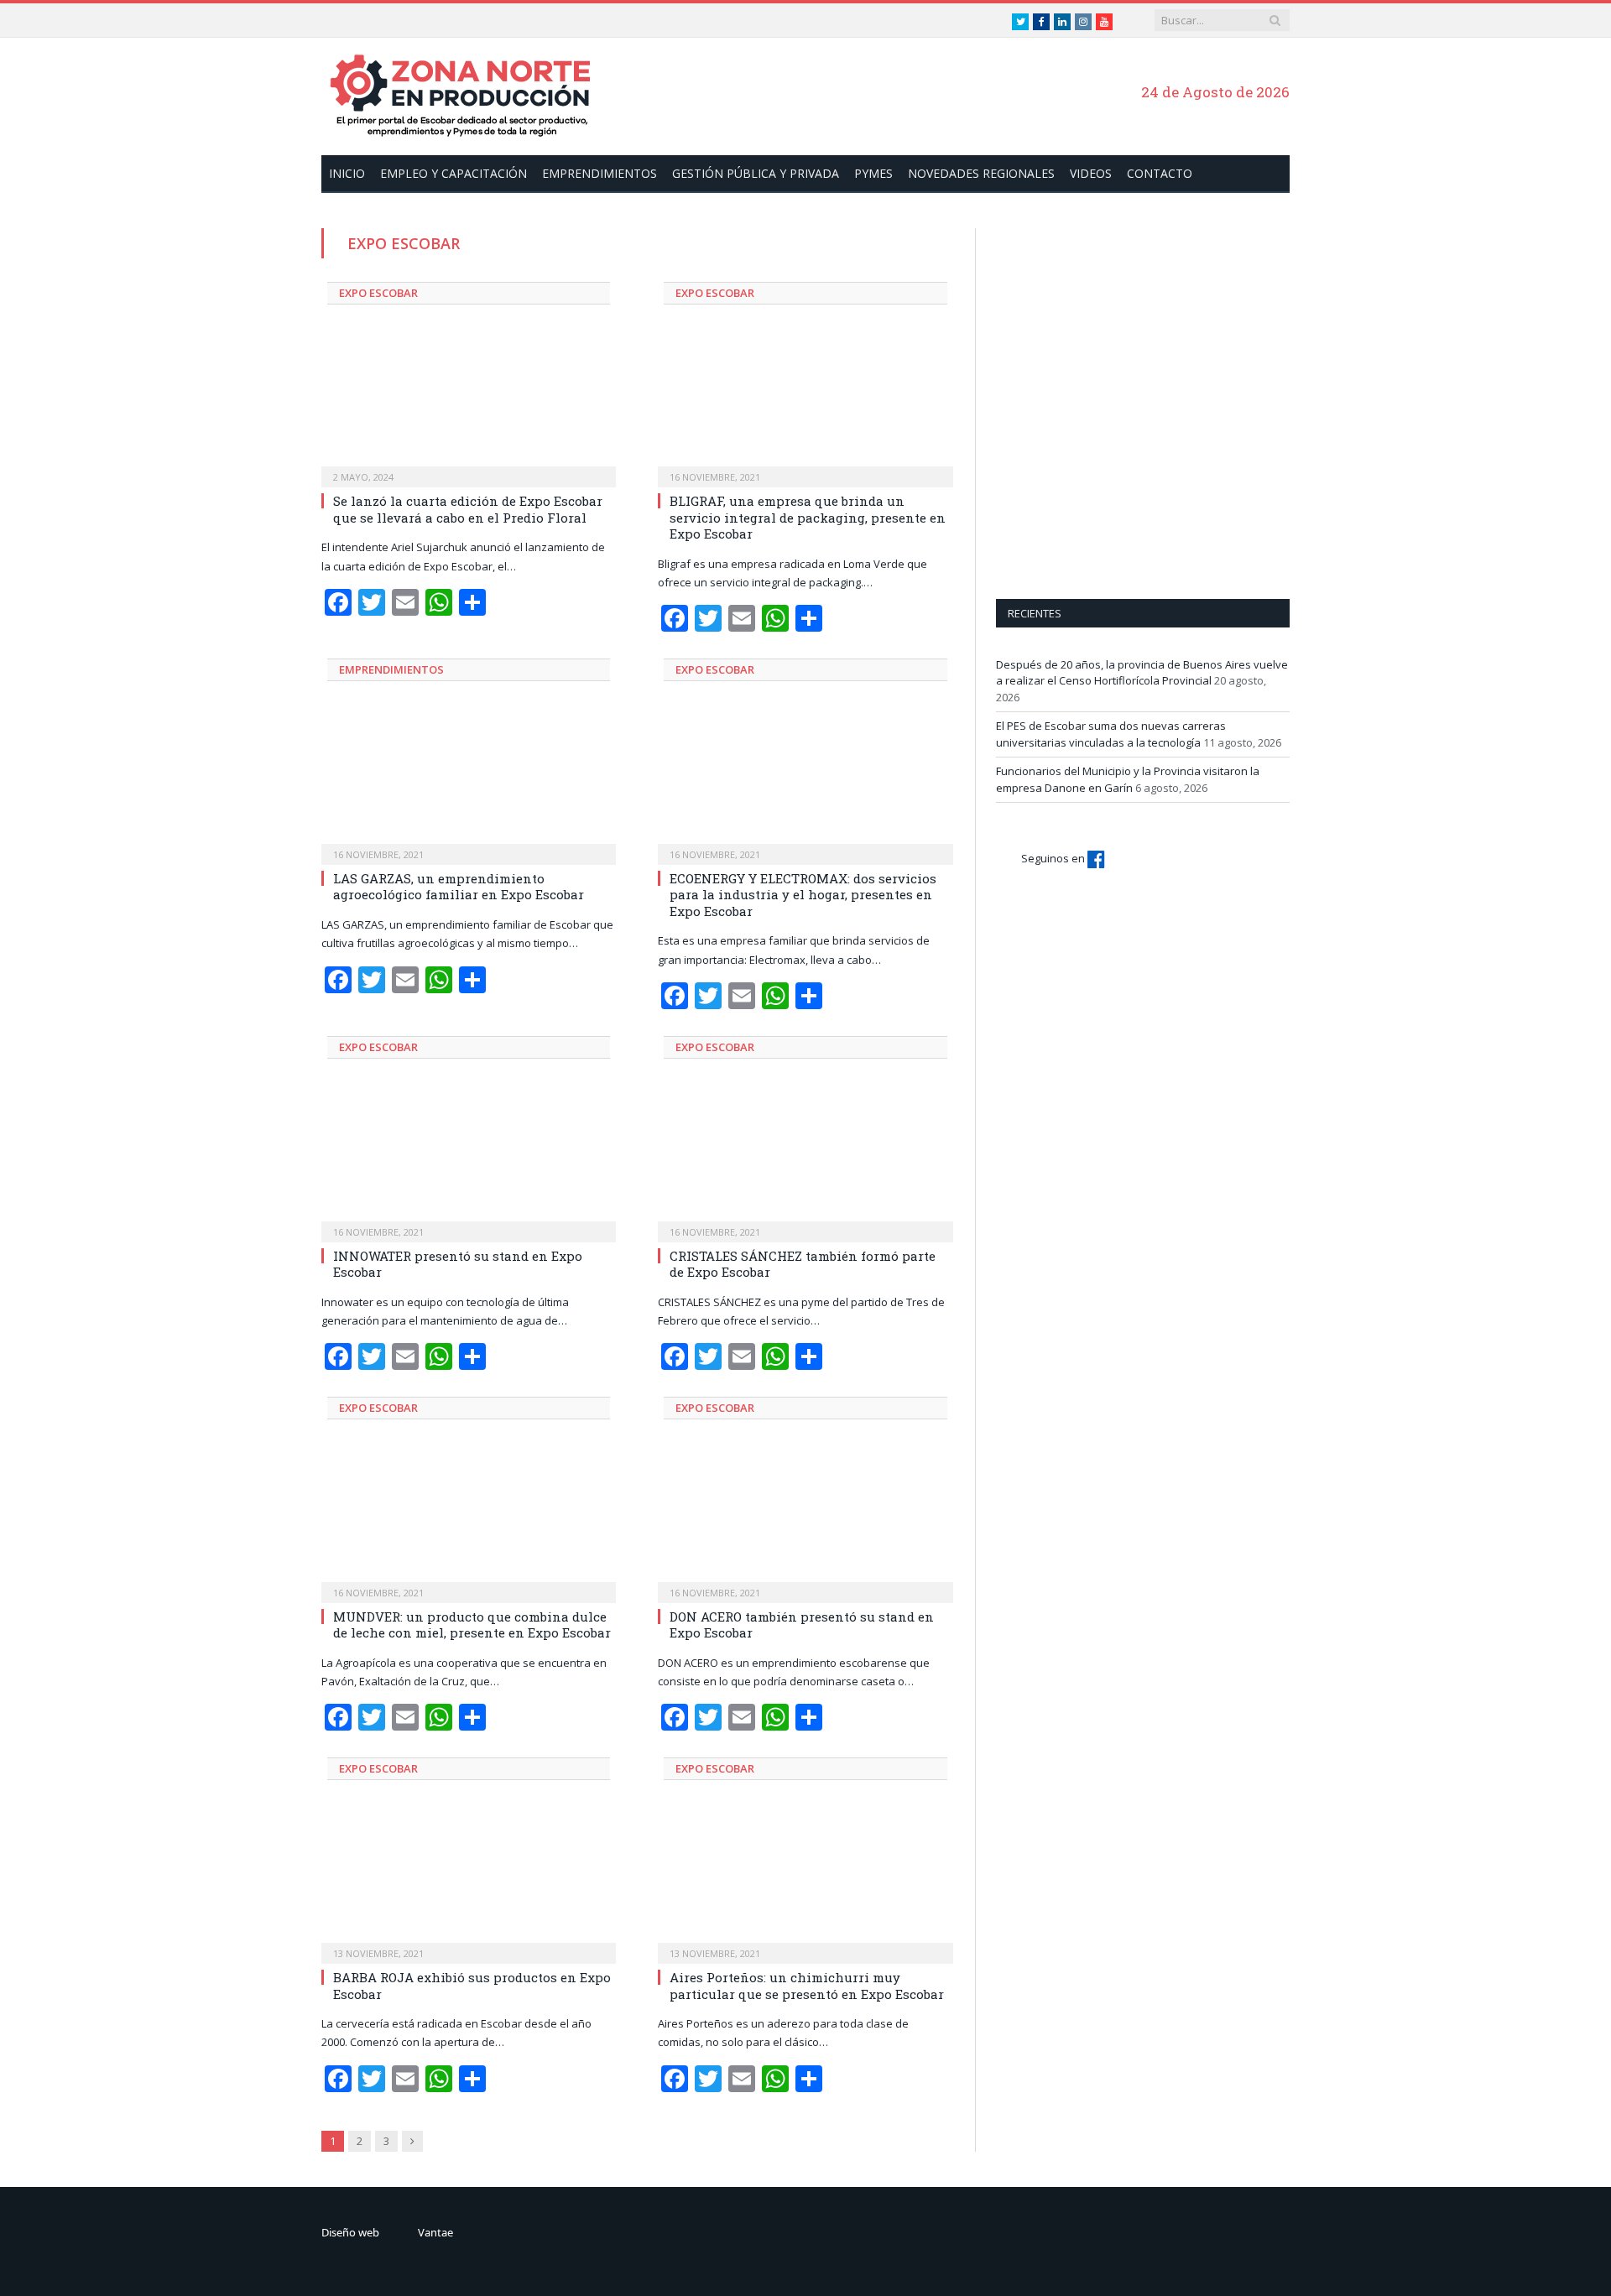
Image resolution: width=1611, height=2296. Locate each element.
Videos (1091, 173)
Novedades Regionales (981, 173)
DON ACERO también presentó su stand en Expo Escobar (802, 1625)
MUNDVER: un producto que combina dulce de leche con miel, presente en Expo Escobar (472, 1625)
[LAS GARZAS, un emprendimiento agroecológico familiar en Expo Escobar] (469, 780)
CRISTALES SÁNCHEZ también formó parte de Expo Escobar (803, 1264)
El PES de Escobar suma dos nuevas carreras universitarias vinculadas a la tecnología (1111, 734)
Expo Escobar (378, 293)
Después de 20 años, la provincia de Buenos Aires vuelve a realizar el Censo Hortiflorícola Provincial (1142, 673)
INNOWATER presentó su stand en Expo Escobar (458, 1264)
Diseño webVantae (387, 2232)
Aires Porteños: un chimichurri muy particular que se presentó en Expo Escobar (807, 1986)
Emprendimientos (600, 173)
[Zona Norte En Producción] (468, 94)
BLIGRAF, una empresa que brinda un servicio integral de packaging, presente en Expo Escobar (808, 517)
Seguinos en (1054, 858)
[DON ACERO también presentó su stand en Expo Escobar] (805, 1518)
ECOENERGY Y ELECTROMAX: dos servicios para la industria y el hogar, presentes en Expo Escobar (803, 895)
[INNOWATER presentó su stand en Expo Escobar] (469, 1158)
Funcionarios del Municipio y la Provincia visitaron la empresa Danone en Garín (1128, 779)
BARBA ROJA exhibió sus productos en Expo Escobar (472, 1986)
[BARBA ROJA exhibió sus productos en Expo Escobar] (469, 1879)
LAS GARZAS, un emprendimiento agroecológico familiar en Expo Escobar (459, 887)
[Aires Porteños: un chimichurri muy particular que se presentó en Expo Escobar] (805, 1879)
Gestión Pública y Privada (756, 173)
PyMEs (873, 173)
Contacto (1160, 173)
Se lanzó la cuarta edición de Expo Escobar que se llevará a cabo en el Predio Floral (468, 509)
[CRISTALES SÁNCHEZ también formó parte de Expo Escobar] (805, 1158)
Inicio (347, 173)
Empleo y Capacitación (454, 173)
